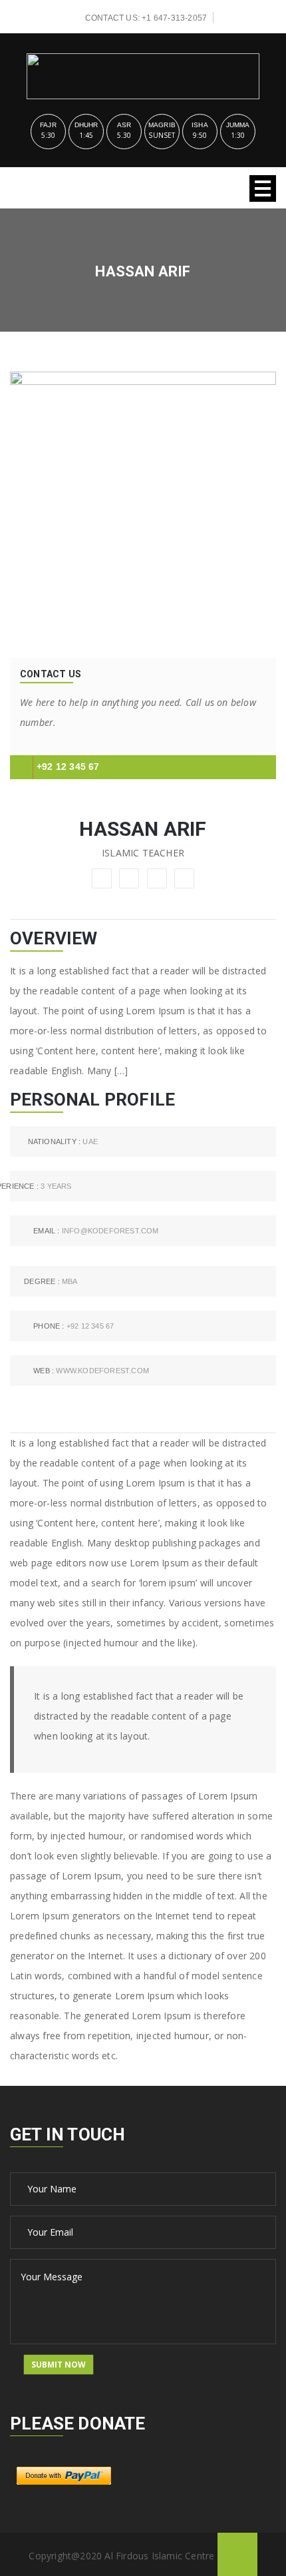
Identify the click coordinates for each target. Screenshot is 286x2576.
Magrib (162, 125)
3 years (41, 1186)
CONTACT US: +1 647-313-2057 (146, 18)
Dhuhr (86, 125)
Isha (200, 125)
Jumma (238, 125)
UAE (63, 1141)
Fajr (48, 125)
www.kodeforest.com (91, 1371)
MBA (51, 1281)
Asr (124, 125)
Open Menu (263, 188)
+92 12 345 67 (68, 767)
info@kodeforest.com (96, 1231)
